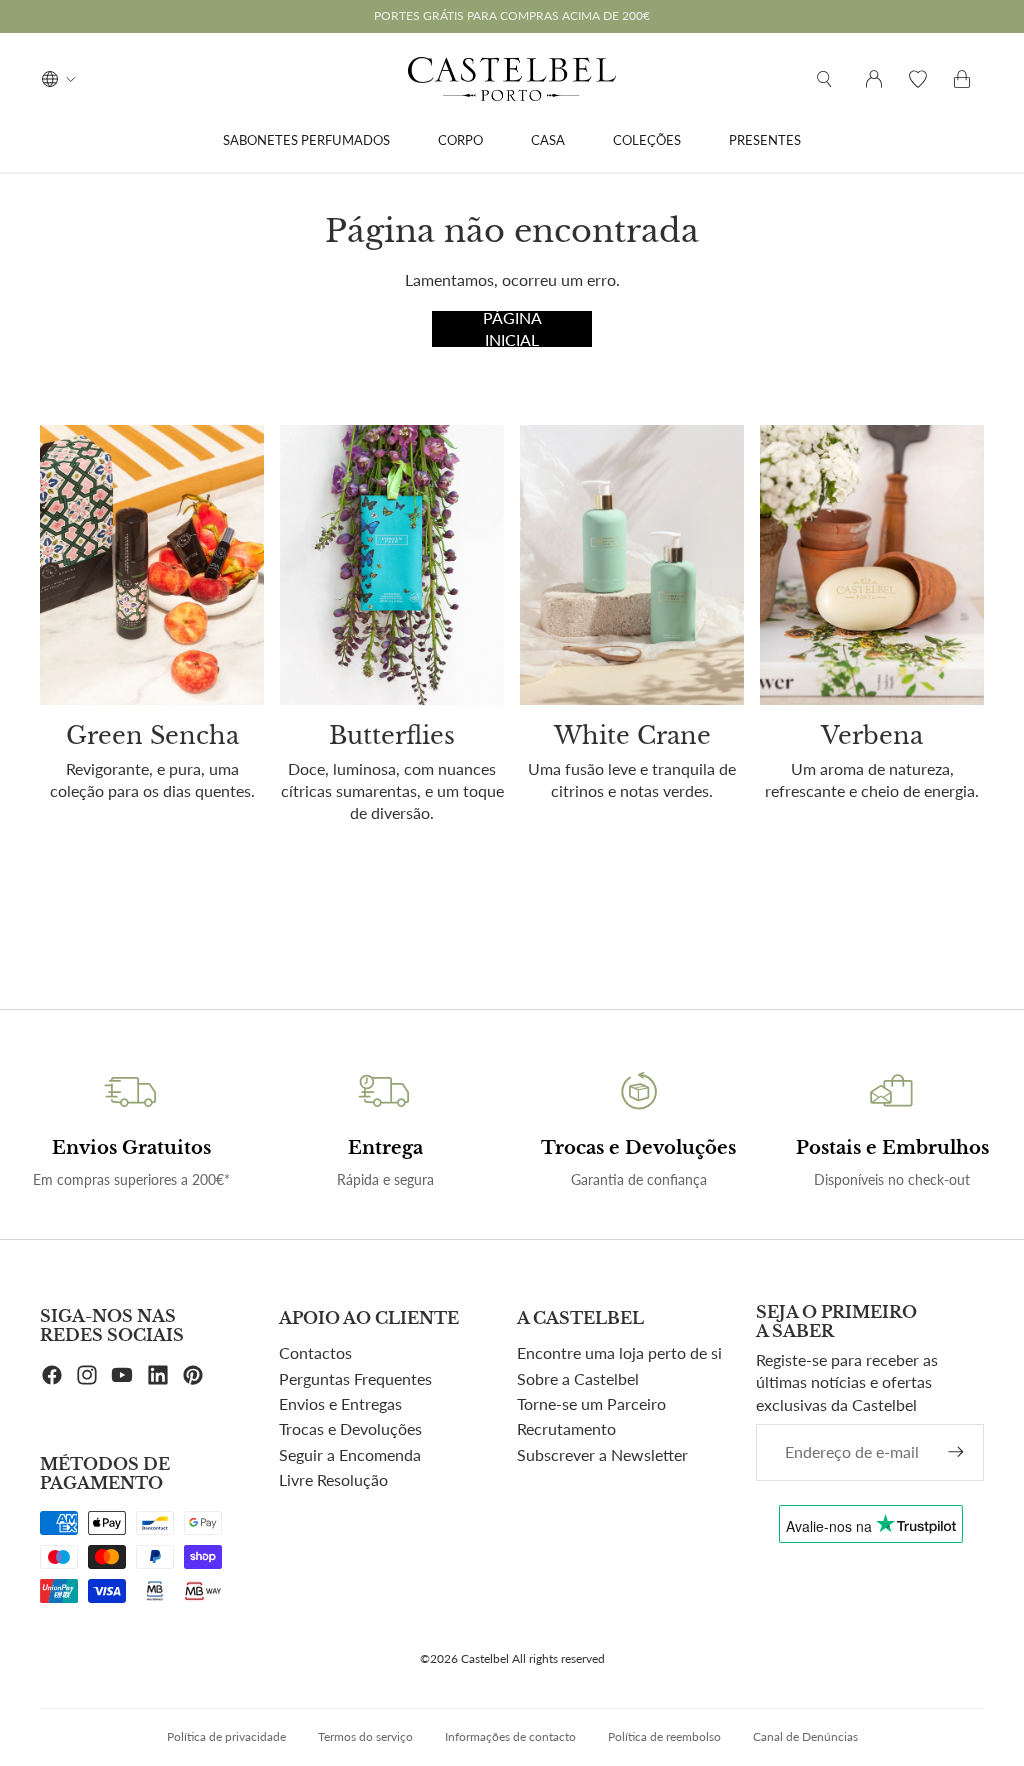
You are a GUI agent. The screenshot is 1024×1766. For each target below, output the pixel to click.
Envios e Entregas (340, 1403)
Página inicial (512, 329)
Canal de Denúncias (805, 1736)
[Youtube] (122, 1375)
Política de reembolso (664, 1736)
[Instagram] (87, 1375)
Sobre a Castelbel (578, 1378)
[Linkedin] (158, 1375)
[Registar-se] (956, 1452)
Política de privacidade (226, 1736)
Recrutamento (566, 1428)
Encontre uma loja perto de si (619, 1352)
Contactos (315, 1352)
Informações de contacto (510, 1736)
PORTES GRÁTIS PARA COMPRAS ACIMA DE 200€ (512, 15)
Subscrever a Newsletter (602, 1454)
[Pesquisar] (824, 79)
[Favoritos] (918, 79)
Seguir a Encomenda (350, 1454)
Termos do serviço (365, 1736)
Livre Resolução (333, 1479)
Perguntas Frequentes (355, 1378)
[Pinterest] (193, 1375)
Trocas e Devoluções (350, 1428)
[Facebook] (52, 1375)
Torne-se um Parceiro (591, 1403)
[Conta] (874, 79)
